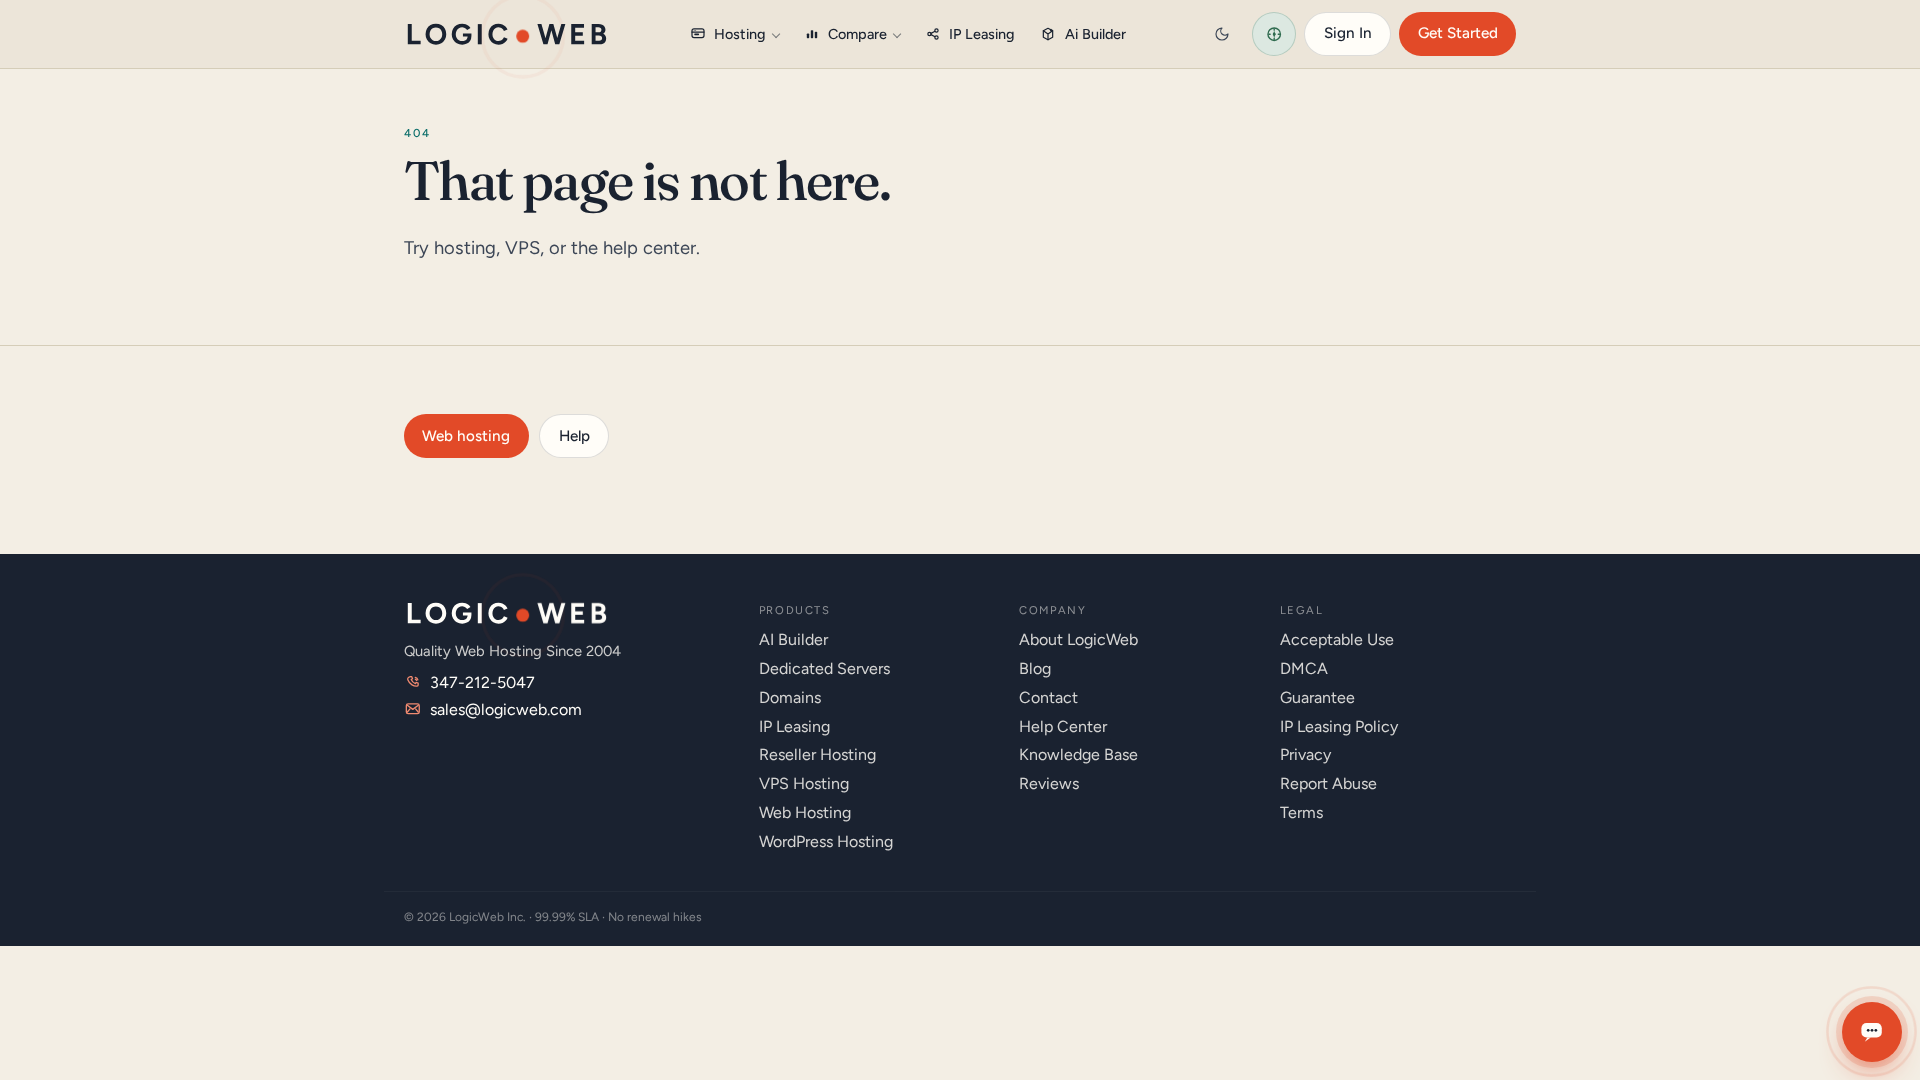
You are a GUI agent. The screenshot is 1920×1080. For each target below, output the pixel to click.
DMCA (1304, 668)
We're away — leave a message (1765, 971)
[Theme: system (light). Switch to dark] (1222, 34)
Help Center (1063, 726)
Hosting (740, 34)
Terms (1301, 812)
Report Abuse (1328, 783)
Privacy (1305, 754)
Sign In (1348, 33)
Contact (1048, 697)
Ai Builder (1095, 34)
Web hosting (466, 436)
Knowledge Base (1078, 754)
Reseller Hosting (817, 754)
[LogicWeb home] (506, 34)
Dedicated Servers (824, 668)
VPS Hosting (804, 783)
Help (574, 436)
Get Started (1458, 33)
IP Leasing (982, 34)
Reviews (1049, 783)
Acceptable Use (1337, 639)
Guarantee (1317, 697)
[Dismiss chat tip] (1881, 972)
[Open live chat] (1871, 1031)
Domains (790, 697)
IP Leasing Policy (1339, 726)
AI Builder (793, 639)
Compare (857, 34)
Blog (1035, 668)
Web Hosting (805, 812)
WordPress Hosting (826, 841)
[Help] (1274, 34)
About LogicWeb (1078, 639)
